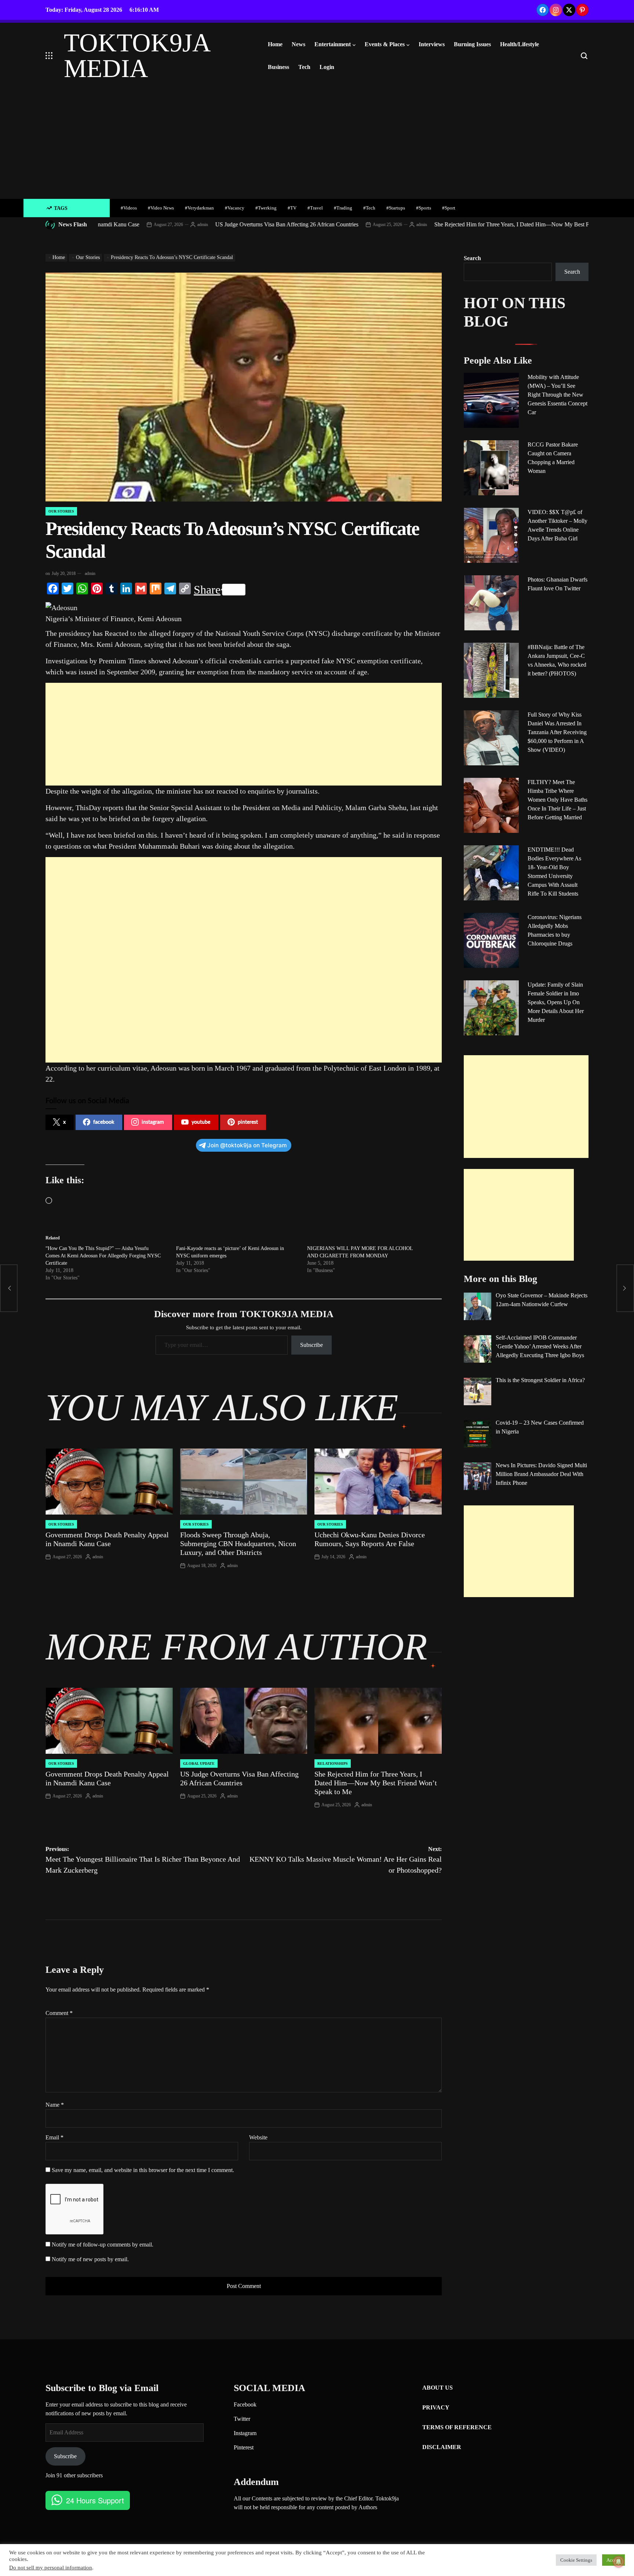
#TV (292, 208)
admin (113, 225)
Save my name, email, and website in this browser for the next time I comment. (143, 2170)
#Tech (369, 208)
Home (275, 44)
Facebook (245, 2404)
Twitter (242, 2419)
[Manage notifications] (619, 2562)
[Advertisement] (317, 144)
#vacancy (235, 208)
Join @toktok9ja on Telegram (247, 1145)
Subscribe (311, 1345)
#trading (343, 208)
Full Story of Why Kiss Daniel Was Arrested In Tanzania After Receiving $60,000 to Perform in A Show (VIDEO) (557, 732)
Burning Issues (472, 44)
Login (327, 67)
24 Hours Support (95, 2500)
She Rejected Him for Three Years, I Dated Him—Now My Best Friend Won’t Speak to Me (451, 224)
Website (258, 2137)
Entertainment (333, 44)
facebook (104, 1122)
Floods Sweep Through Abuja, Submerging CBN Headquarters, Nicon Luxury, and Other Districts (238, 1544)
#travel (315, 208)
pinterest (248, 1122)
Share (207, 590)
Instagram (245, 2433)
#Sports (424, 208)
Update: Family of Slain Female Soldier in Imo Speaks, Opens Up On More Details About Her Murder (556, 1002)
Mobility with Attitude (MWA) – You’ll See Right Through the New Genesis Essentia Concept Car (558, 395)
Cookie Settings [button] (576, 2560)
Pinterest (244, 2447)
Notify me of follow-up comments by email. (103, 2245)
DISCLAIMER (442, 2447)
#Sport (449, 208)
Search (472, 258)
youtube (201, 1122)
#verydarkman (199, 208)
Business (278, 67)
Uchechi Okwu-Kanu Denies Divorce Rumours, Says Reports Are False (370, 1539)
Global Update (199, 1764)
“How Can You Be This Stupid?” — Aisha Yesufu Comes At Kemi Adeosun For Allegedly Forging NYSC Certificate (103, 1256)
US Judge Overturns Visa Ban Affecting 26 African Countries (197, 224)
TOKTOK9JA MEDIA (137, 56)
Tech (304, 67)
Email (54, 2137)
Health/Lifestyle (520, 44)
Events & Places (385, 44)
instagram (153, 1122)
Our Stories (61, 511)
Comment (59, 2013)
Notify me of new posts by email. (90, 2259)
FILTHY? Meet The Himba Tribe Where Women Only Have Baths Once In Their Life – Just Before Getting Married (558, 800)
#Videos (129, 208)
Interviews (432, 44)
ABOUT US (438, 2388)
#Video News (161, 208)
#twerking (266, 208)
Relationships (333, 1764)
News (298, 44)
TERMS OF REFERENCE (457, 2427)
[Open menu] (49, 56)
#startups (396, 208)
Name (55, 2105)
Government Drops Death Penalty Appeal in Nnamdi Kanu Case (107, 1539)
